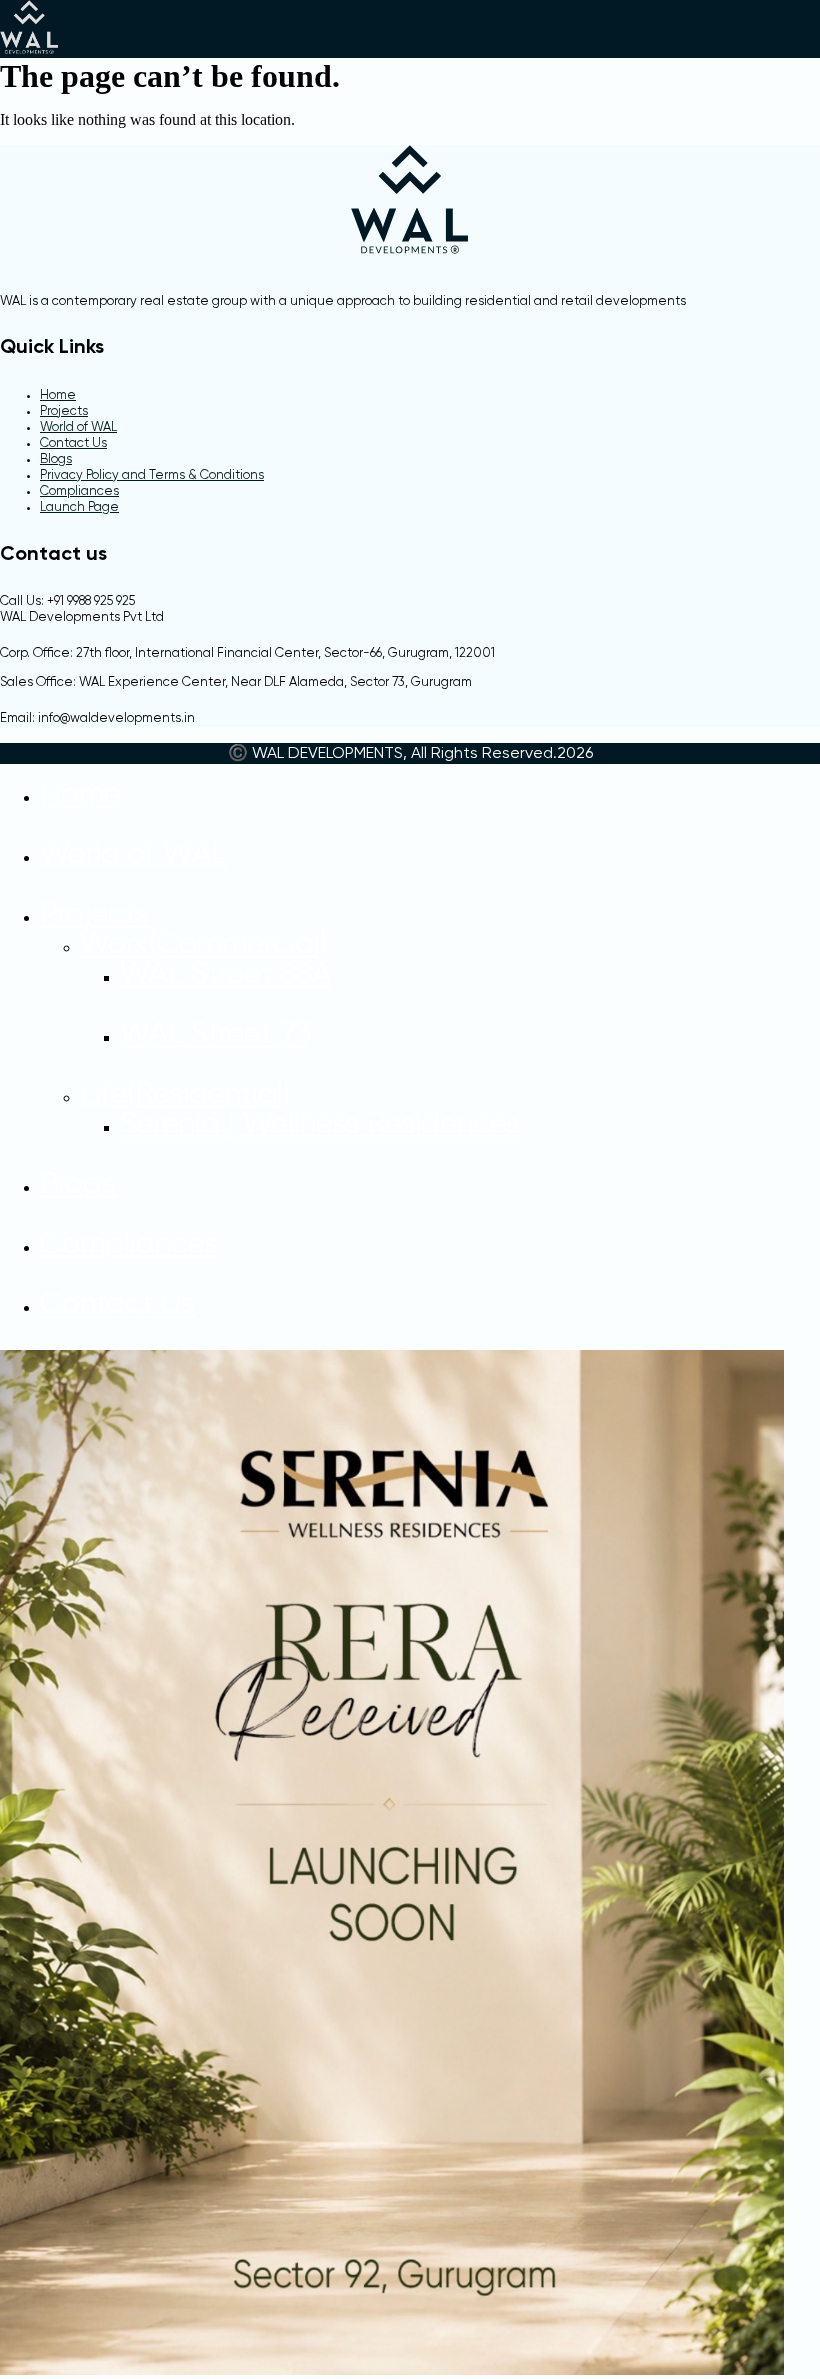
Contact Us (73, 443)
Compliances (79, 491)
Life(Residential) (185, 1095)
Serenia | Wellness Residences (320, 1125)
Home (58, 395)
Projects (64, 411)
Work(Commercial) (203, 945)
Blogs (56, 459)
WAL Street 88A (225, 975)
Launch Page (79, 507)
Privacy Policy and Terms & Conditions (152, 475)
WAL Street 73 (215, 1035)
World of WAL (78, 427)
